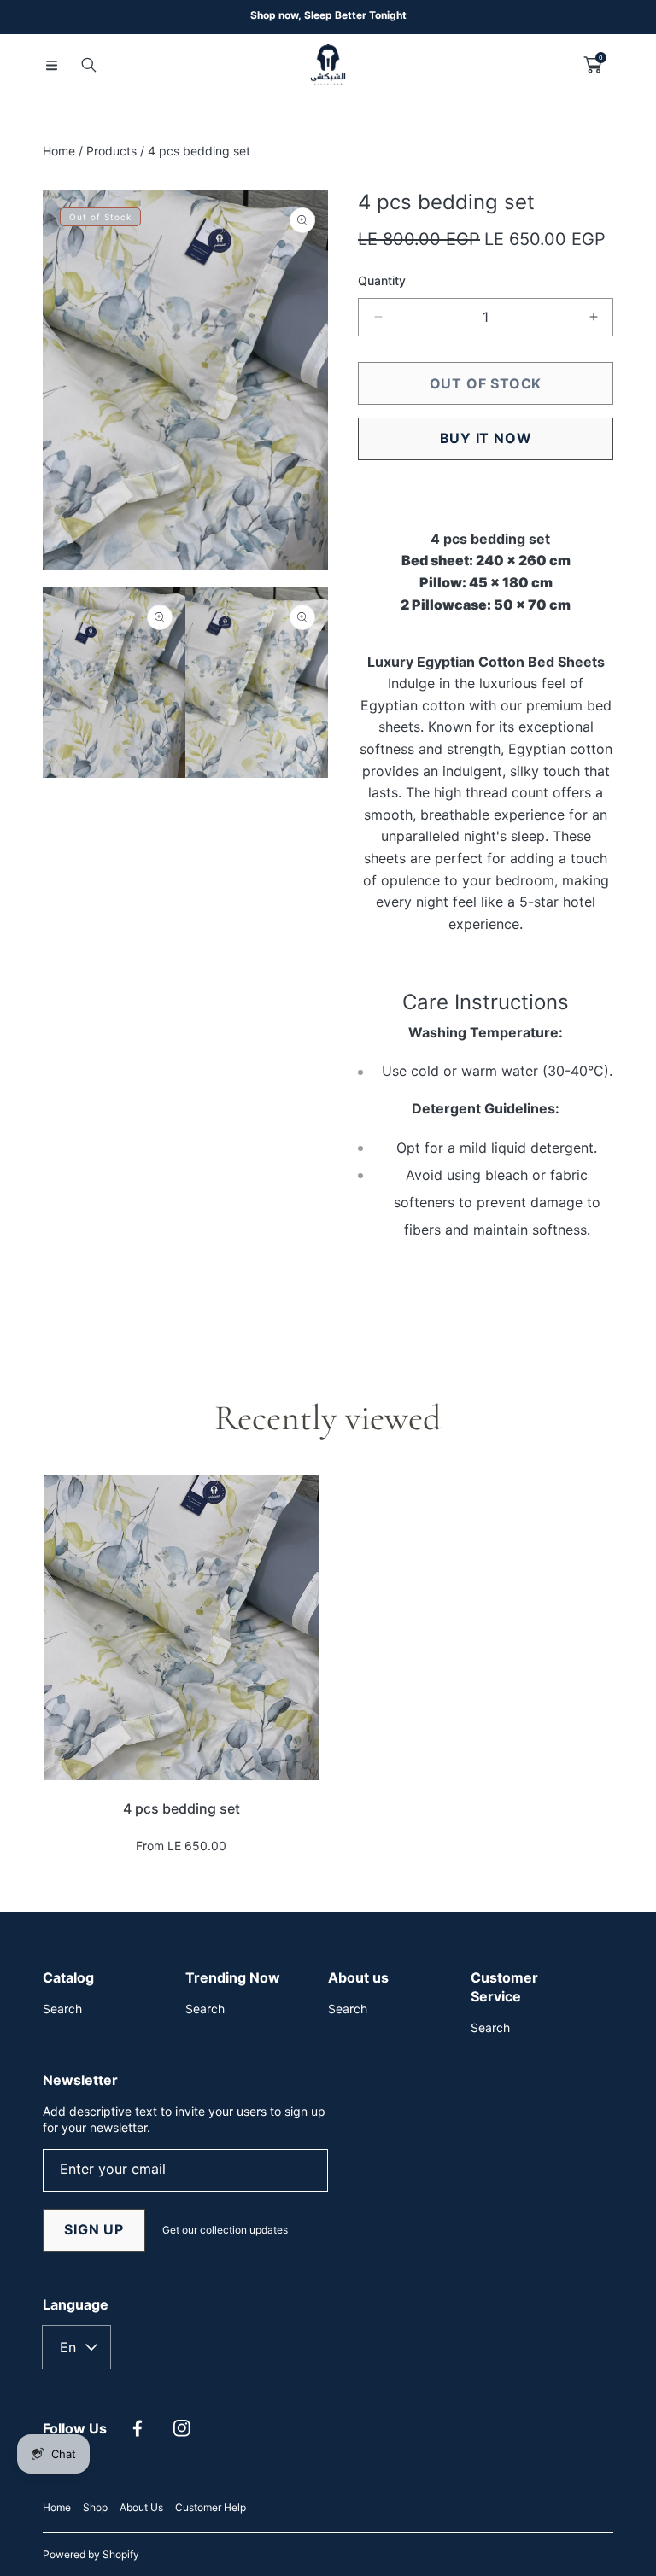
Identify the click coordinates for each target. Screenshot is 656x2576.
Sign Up (94, 2229)
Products (111, 151)
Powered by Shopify (91, 2554)
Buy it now (486, 438)
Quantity (382, 280)
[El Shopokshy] (328, 65)
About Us (141, 2507)
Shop (95, 2507)
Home (59, 151)
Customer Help (211, 2507)
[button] (51, 65)
